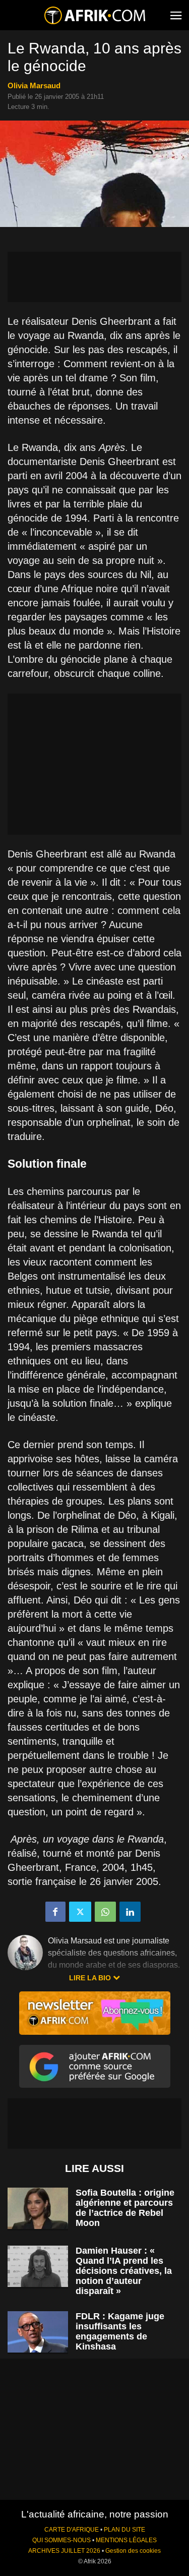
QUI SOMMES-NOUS (61, 2540)
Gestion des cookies (133, 2551)
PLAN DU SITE (124, 2530)
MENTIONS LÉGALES (126, 2540)
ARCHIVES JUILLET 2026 (64, 2551)
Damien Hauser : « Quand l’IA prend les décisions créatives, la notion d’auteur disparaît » (124, 2271)
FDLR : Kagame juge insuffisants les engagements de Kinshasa (120, 2331)
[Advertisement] (94, 277)
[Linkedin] (130, 1912)
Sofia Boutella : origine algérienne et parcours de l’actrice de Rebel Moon (125, 2208)
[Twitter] (80, 1912)
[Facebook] (55, 1912)
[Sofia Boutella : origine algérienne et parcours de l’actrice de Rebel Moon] (38, 2209)
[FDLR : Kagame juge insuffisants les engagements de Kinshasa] (38, 2332)
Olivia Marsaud (34, 85)
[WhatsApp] (105, 1912)
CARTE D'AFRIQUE (72, 2530)
